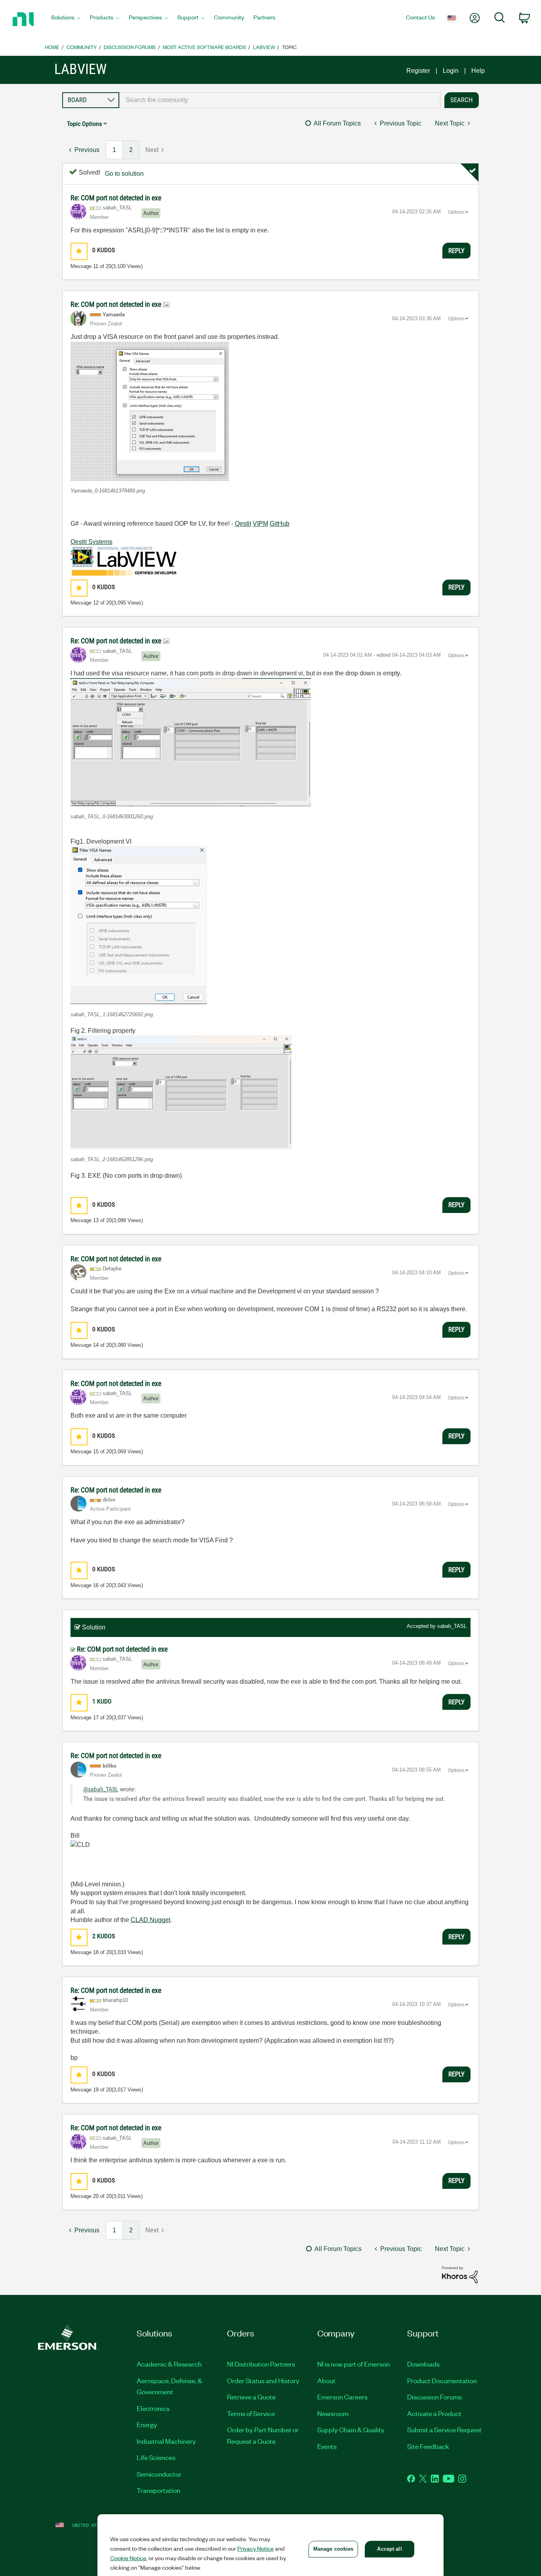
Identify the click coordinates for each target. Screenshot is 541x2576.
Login (451, 71)
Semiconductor (159, 2474)
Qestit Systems (91, 542)
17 (96, 1718)
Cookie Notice (128, 2558)
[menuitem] (66, 19)
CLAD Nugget (150, 1920)
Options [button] (456, 212)
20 (96, 2196)
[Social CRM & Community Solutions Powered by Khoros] (460, 2274)
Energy (147, 2424)
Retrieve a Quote (251, 2397)
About (326, 2380)
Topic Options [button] (84, 124)
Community (82, 47)
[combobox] (280, 100)
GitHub (280, 524)
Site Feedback (428, 2446)
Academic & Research (169, 2364)
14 (96, 1345)
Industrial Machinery (166, 2441)
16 (96, 1585)
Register (418, 71)
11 (96, 266)
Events (327, 2446)
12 (96, 603)
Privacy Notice (255, 2548)
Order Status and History (263, 2380)
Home (52, 47)
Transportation (158, 2490)
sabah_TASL (452, 1626)
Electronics (153, 2408)
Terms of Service (251, 2413)
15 (96, 1451)
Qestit (243, 524)
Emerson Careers (342, 2397)
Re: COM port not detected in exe (116, 198)
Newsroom (333, 2413)
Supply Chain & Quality (351, 2430)
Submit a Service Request (444, 2430)
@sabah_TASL (101, 1789)
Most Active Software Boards (204, 47)
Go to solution (124, 174)
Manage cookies (333, 2549)
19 (96, 2090)
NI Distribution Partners (261, 2364)
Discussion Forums (130, 47)
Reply (456, 251)
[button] (79, 251)
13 (96, 1220)
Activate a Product (434, 2413)
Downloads (423, 2364)
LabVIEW (264, 47)
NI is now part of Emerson (353, 2364)
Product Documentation (442, 2380)
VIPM (260, 524)
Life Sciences (156, 2457)
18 (96, 1952)
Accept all (389, 2549)
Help (478, 71)
